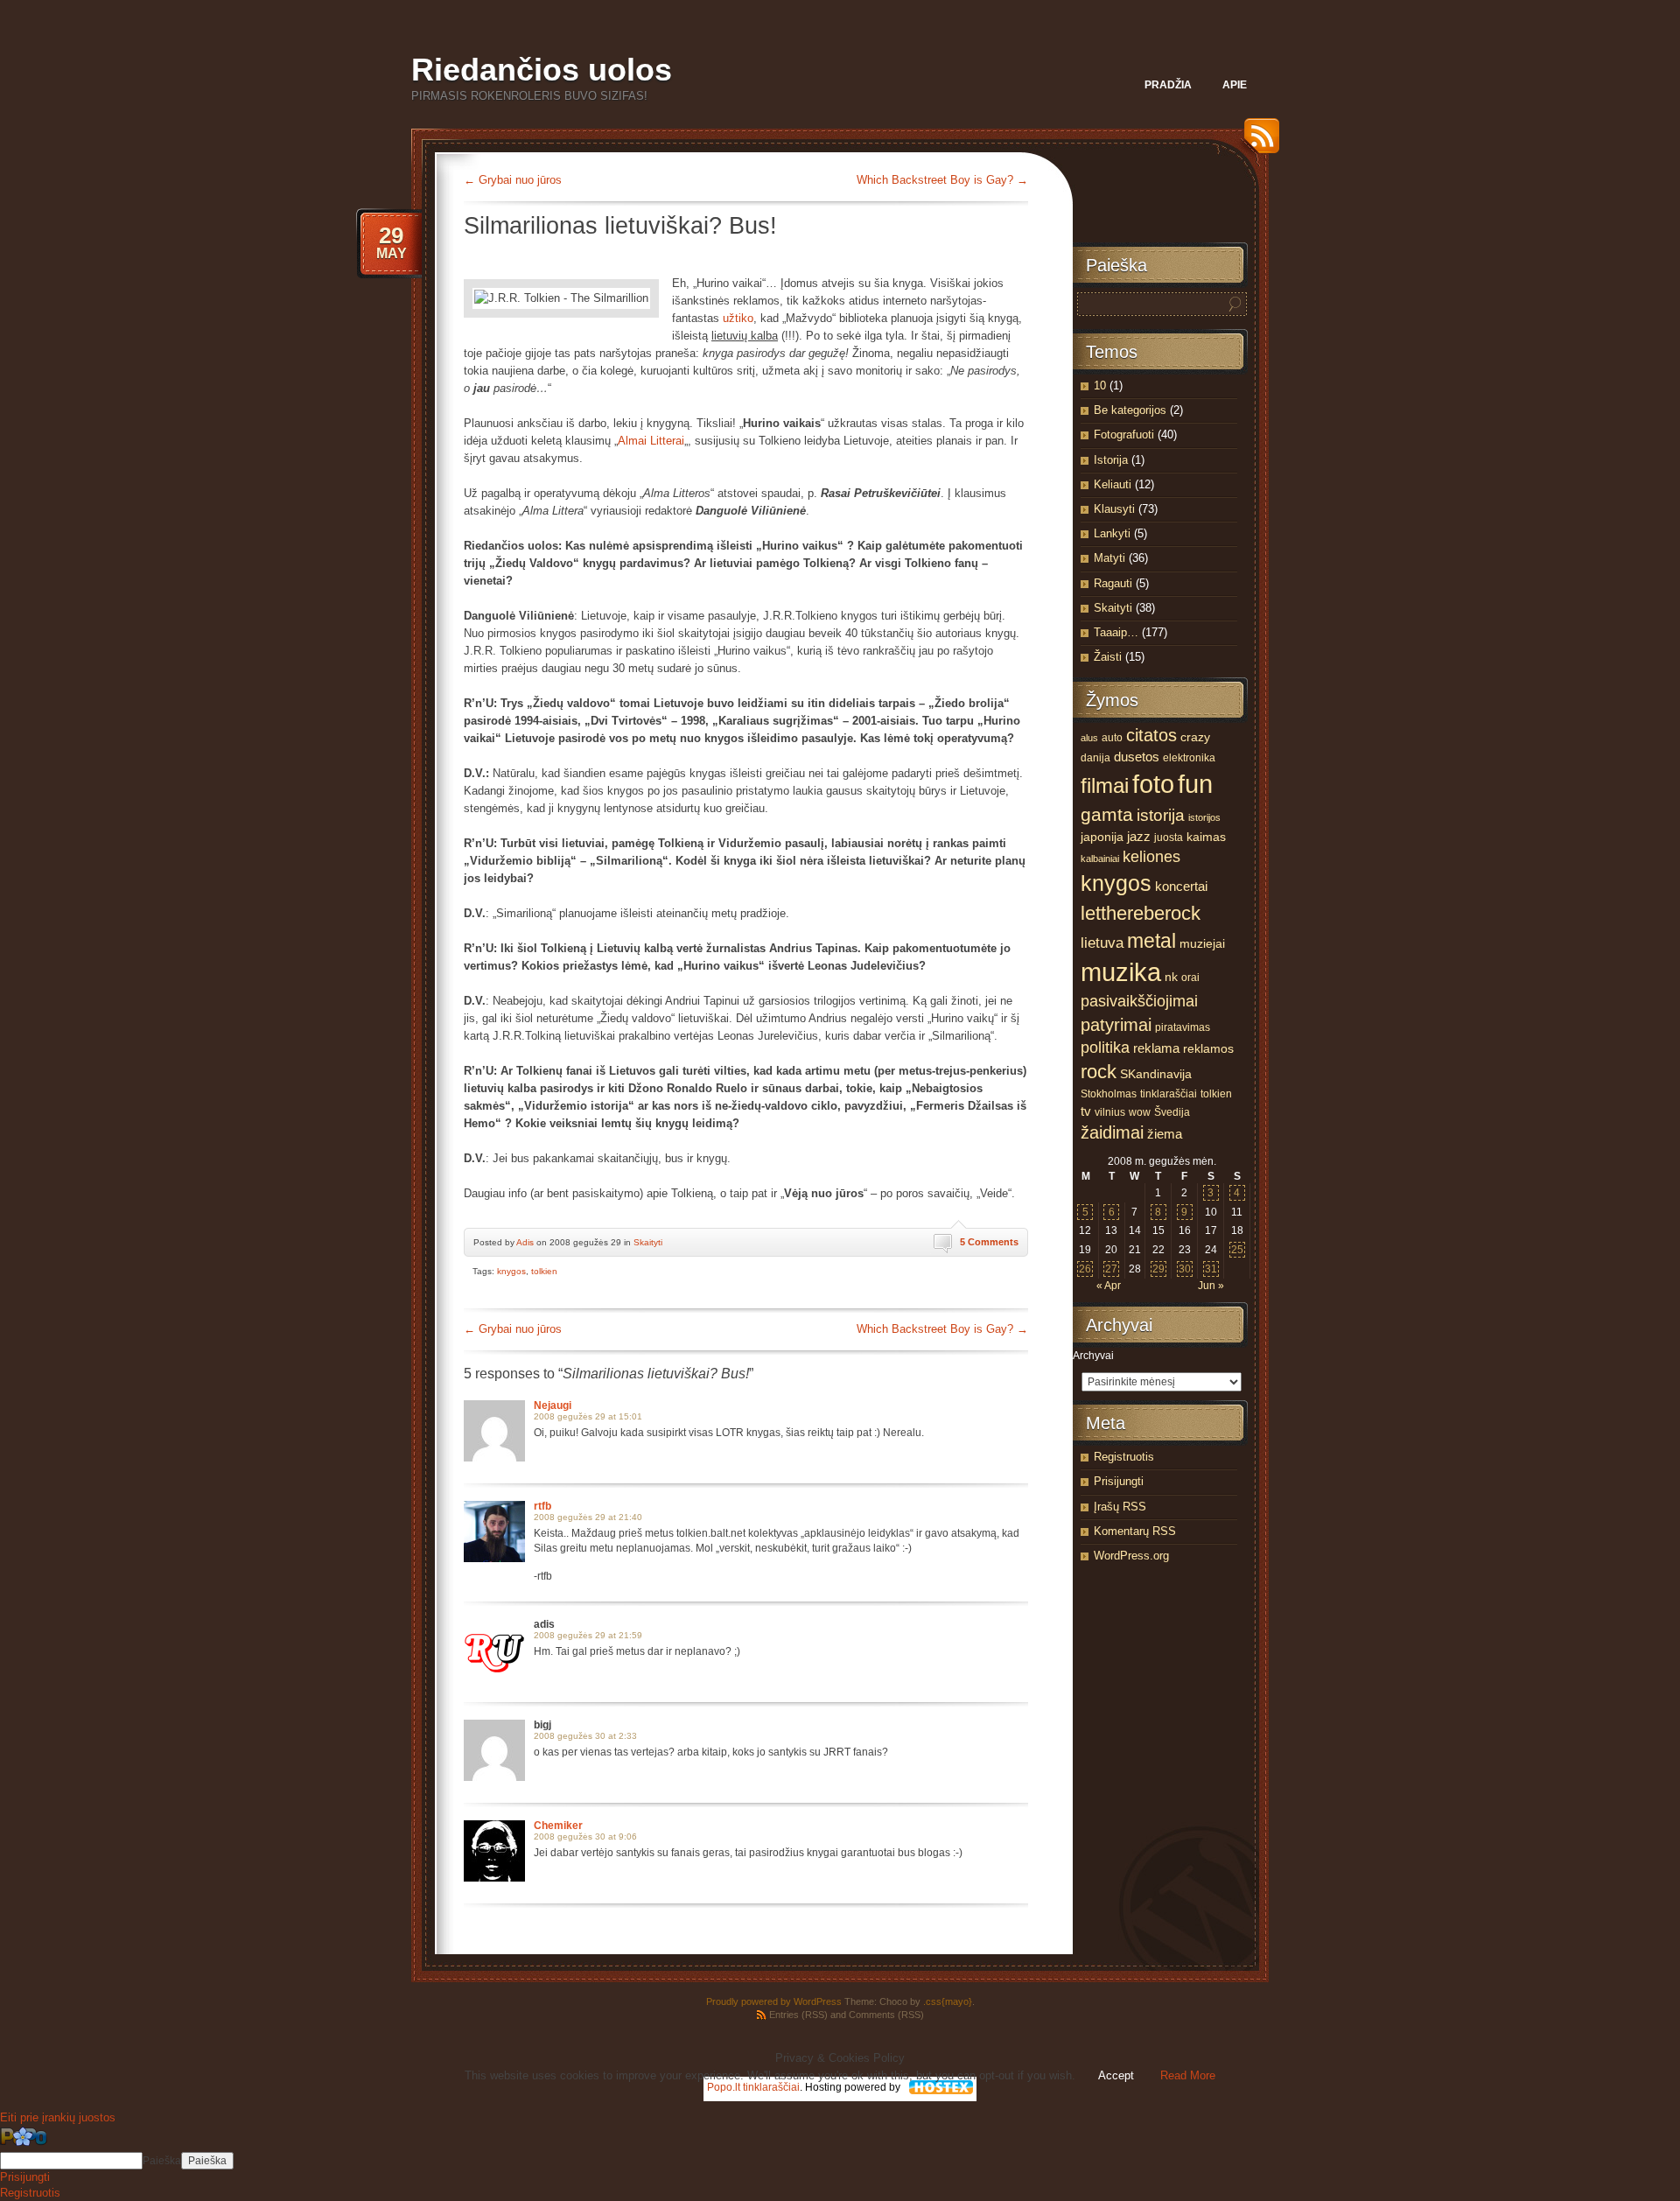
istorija (1161, 815)
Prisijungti (1119, 1481)
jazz (1139, 837)
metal (1151, 941)
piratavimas (1183, 1027)
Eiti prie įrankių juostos (58, 2117)
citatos (1151, 735)
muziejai (1202, 944)
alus (1089, 738)
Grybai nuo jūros (513, 180)
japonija (1102, 837)
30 (1185, 1269)
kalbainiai (1100, 859)
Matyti (1109, 558)
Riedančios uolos (542, 70)
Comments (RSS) (886, 2015)
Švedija (1172, 1112)
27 (1111, 1269)
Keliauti (1113, 484)
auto (1112, 738)
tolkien (544, 1271)
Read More (1188, 2075)
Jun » (1211, 1286)
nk (1171, 977)
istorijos (1204, 817)
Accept (1116, 2075)
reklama (1156, 1048)
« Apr (1109, 1286)
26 (1085, 1269)
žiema (1165, 1134)
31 (1211, 1269)
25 (1237, 1250)
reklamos (1208, 1049)
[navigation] (840, 2163)
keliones (1151, 857)
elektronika (1189, 758)
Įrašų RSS (1120, 1507)
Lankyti (1112, 533)
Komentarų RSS (1135, 1531)
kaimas (1206, 837)
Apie (1235, 85)
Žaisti (1108, 657)
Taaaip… (1116, 632)
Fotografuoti (1124, 435)
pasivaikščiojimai (1139, 1001)
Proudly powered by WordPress (774, 2001)
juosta (1169, 838)
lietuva (1102, 943)
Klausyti (1114, 509)
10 (1100, 386)
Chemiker (558, 1826)
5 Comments (989, 1242)
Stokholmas (1109, 1094)
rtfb (542, 1506)
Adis (525, 1242)
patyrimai (1116, 1025)
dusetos (1137, 757)
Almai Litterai (651, 441)
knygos (511, 1271)
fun (1195, 784)
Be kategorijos (1130, 410)
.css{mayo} (948, 2001)
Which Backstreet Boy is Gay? (942, 180)
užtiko (738, 318)
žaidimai (1112, 1132)
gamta (1107, 815)
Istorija (1111, 460)
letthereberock (1141, 913)
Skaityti (648, 1242)
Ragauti (1113, 583)
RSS (1257, 142)
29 (1158, 1269)
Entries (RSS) (798, 2015)
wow (1140, 1112)
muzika (1121, 972)
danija (1095, 758)
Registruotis (1124, 1457)
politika (1105, 1048)
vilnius (1110, 1112)
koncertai (1181, 887)
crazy (1195, 737)
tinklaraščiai (1169, 1094)
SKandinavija (1156, 1074)
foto (1153, 784)
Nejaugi (553, 1405)
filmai (1105, 785)
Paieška (162, 2161)
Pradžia (1168, 85)
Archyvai (1093, 1356)
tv (1086, 1111)
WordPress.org (1131, 1556)
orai (1190, 978)
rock (1099, 1072)
